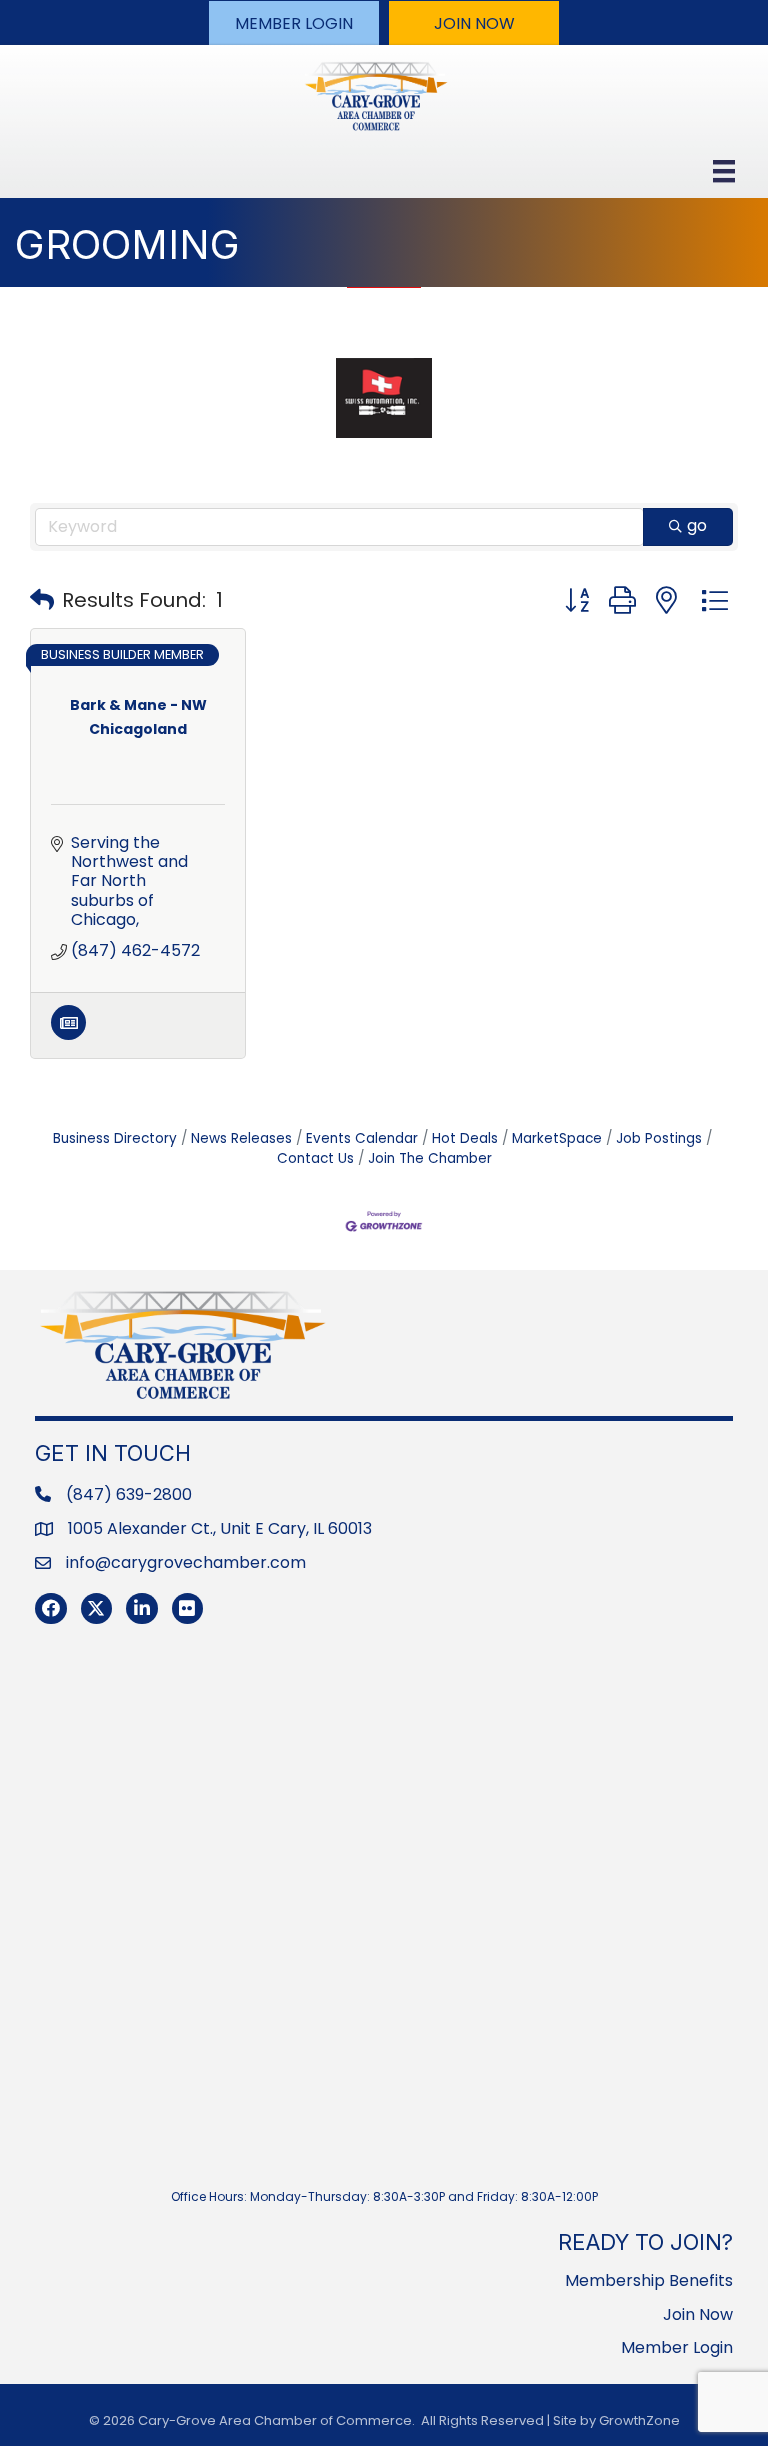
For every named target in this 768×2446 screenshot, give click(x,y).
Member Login (677, 2347)
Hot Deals (465, 1138)
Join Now (698, 2314)
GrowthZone (639, 2420)
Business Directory (115, 1138)
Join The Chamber (430, 1158)
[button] (294, 23)
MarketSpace (557, 1138)
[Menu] (724, 171)
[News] (68, 1034)
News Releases (241, 1138)
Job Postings (659, 1138)
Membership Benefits (649, 2280)
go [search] (697, 525)
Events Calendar (362, 1138)
